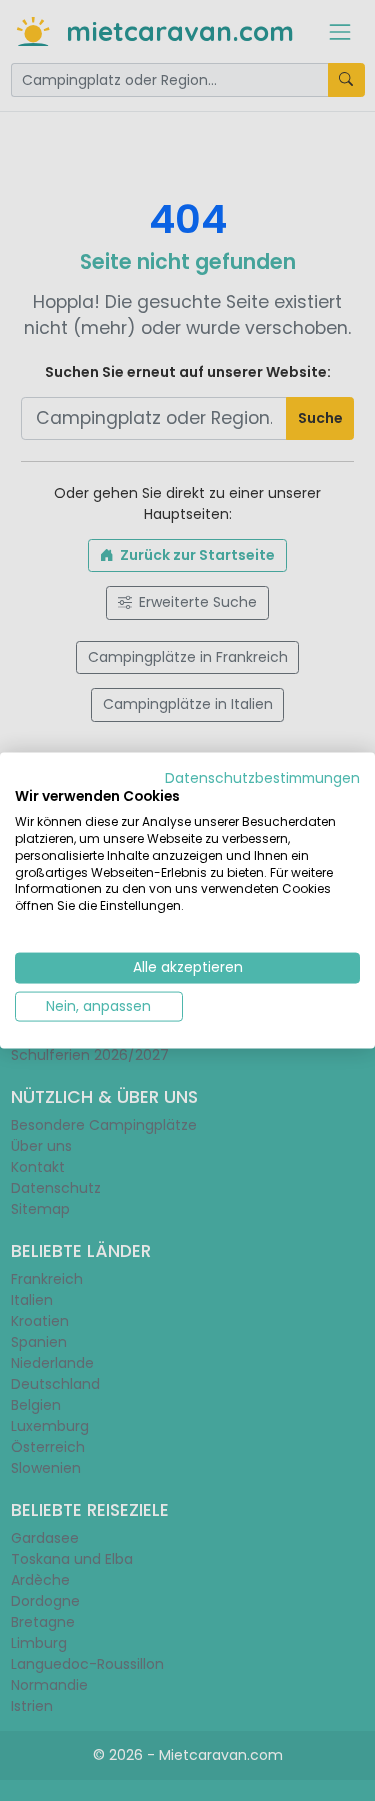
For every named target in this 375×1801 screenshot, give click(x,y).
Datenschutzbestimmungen (262, 777)
